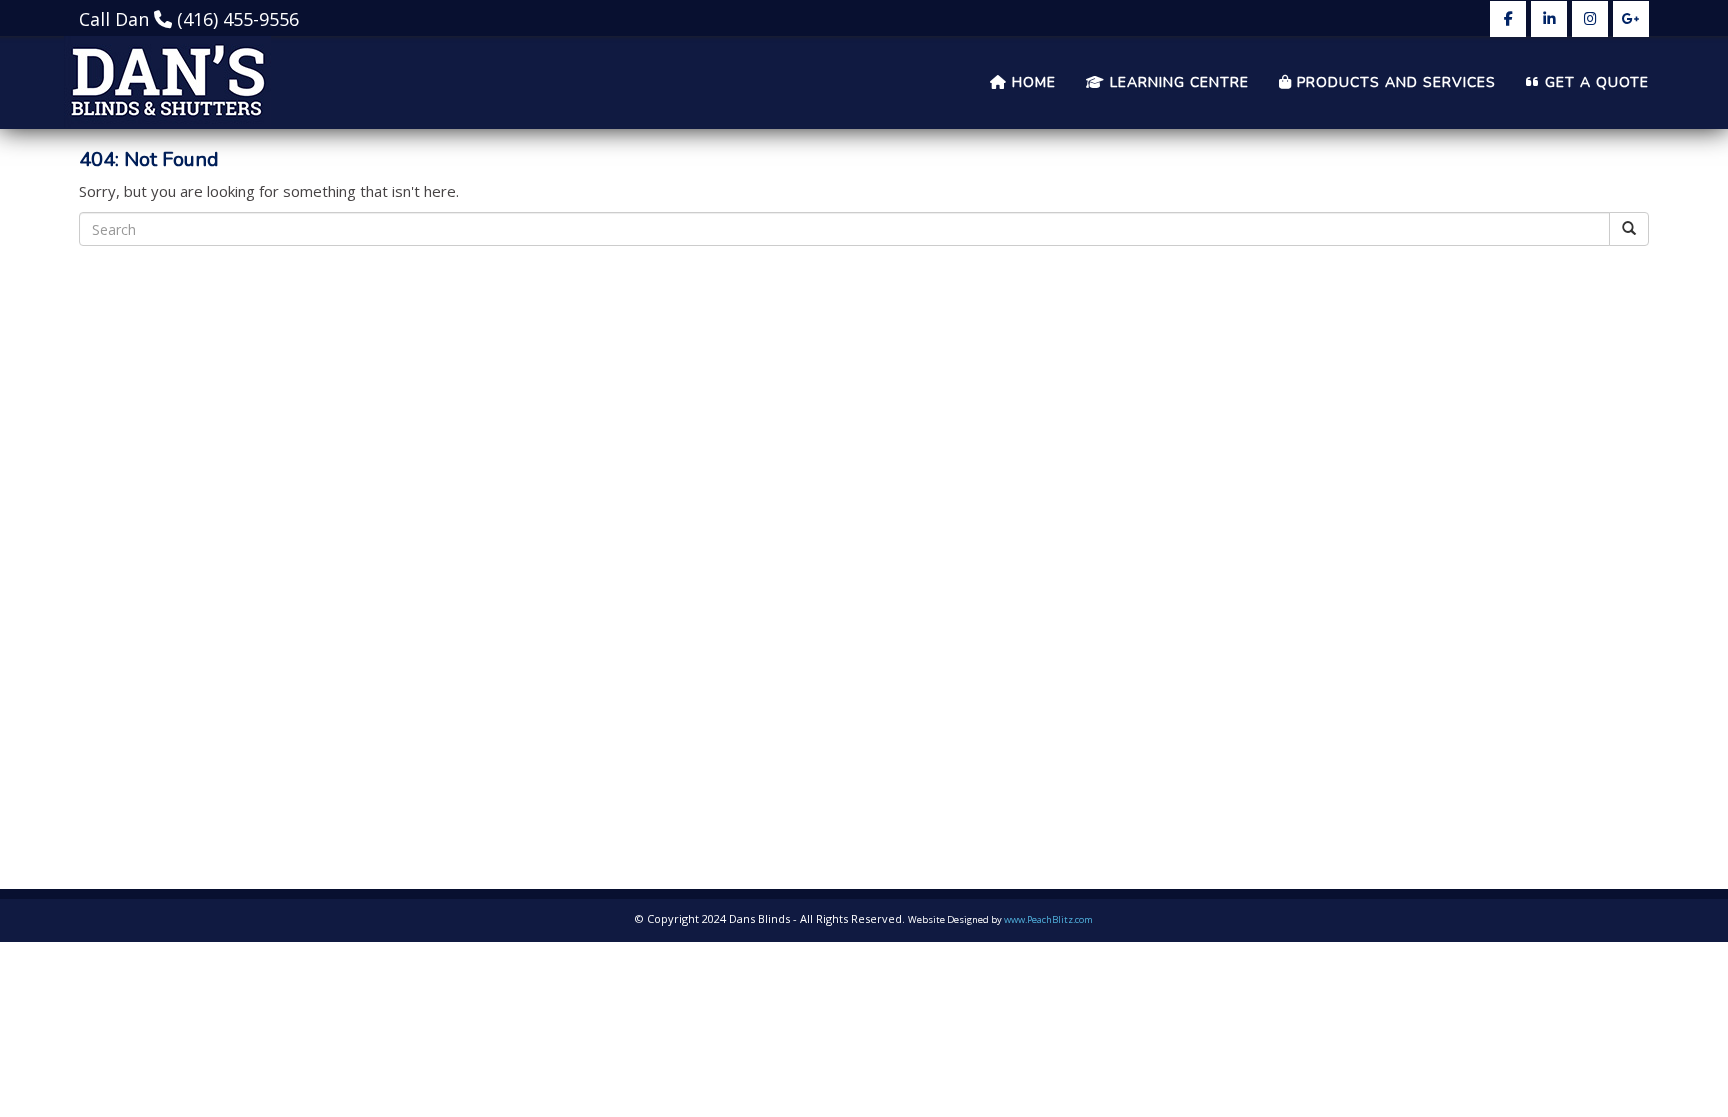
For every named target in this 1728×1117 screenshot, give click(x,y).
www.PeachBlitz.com (1048, 919)
